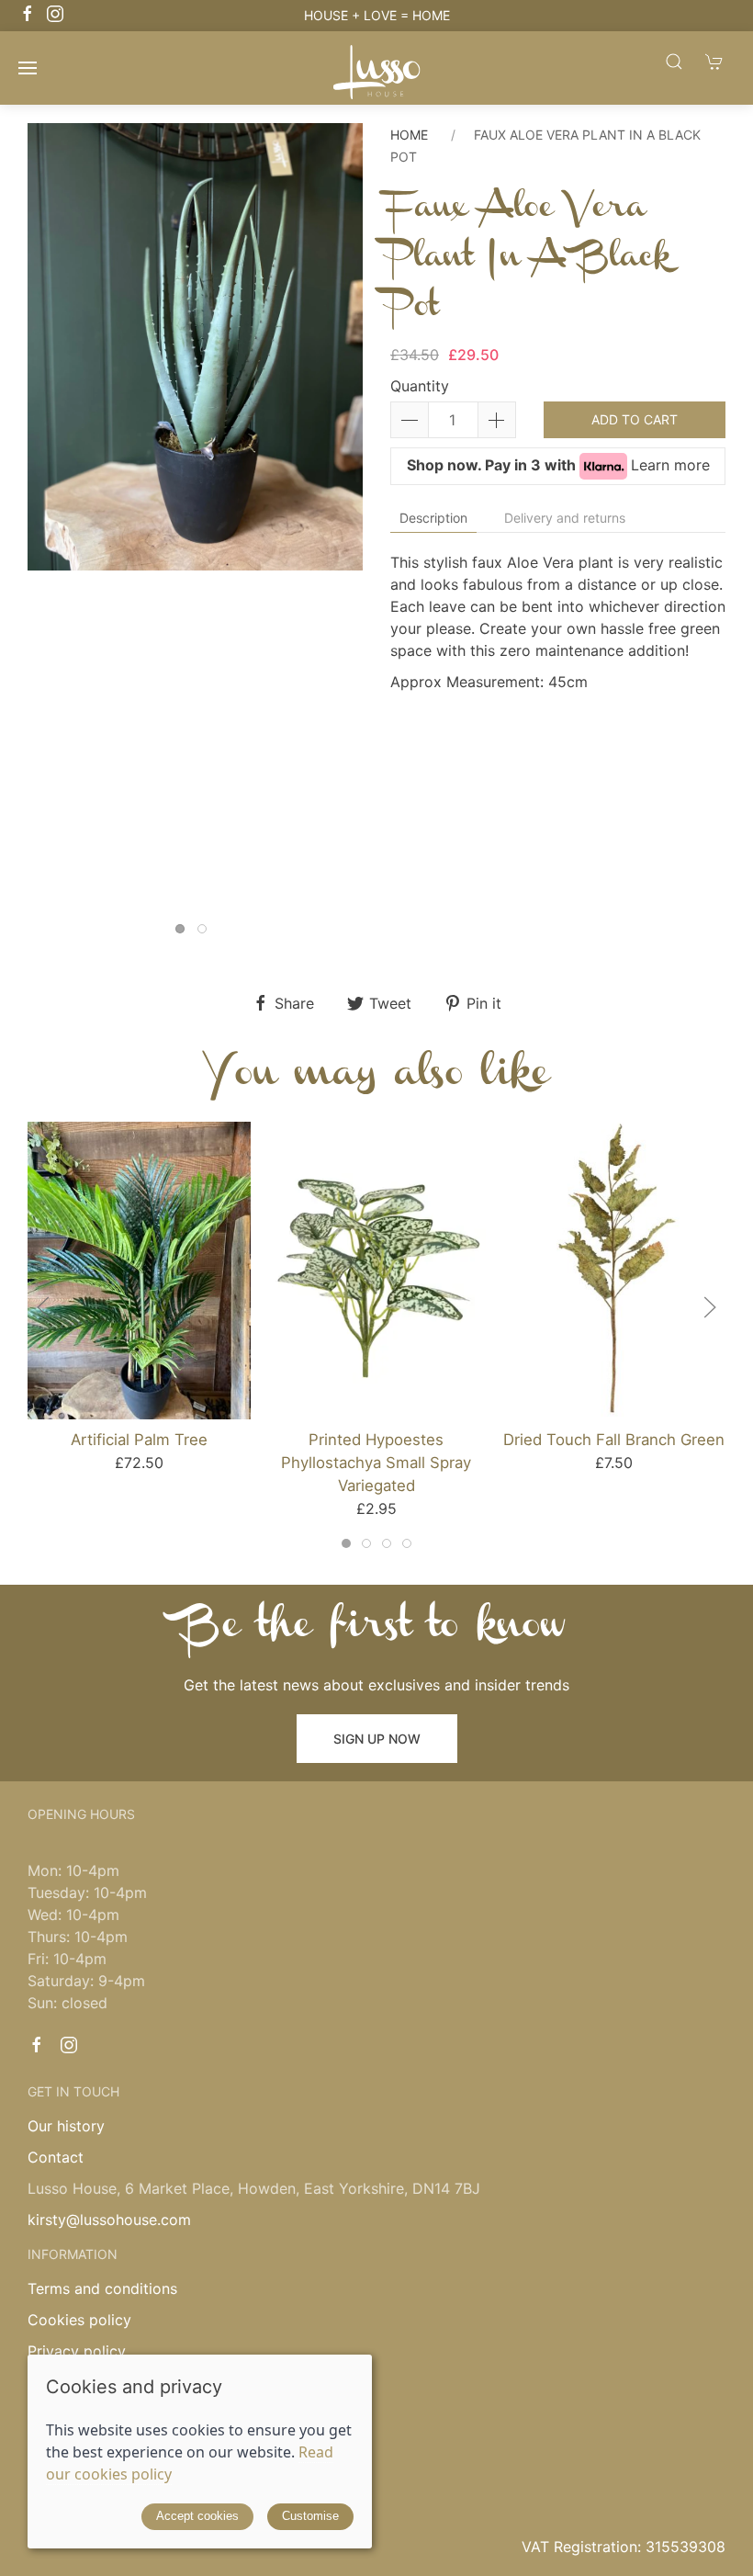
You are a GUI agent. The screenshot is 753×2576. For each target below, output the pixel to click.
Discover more (504, 15)
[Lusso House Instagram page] (69, 2045)
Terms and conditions (102, 2288)
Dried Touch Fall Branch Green (614, 1440)
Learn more (670, 465)
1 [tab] (185, 933)
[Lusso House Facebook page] (37, 2045)
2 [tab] (207, 933)
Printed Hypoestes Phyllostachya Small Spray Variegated (376, 1463)
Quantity (420, 386)
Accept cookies (197, 2516)
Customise (310, 2516)
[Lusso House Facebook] (28, 14)
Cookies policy (79, 2320)
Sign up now (377, 1739)
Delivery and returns (565, 518)
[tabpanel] (195, 347)
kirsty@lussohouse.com (109, 2220)
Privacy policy (77, 2351)
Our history (66, 2126)
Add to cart (635, 419)
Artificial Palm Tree (139, 1440)
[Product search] (674, 61)
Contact (56, 2157)
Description (433, 518)
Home (409, 135)
